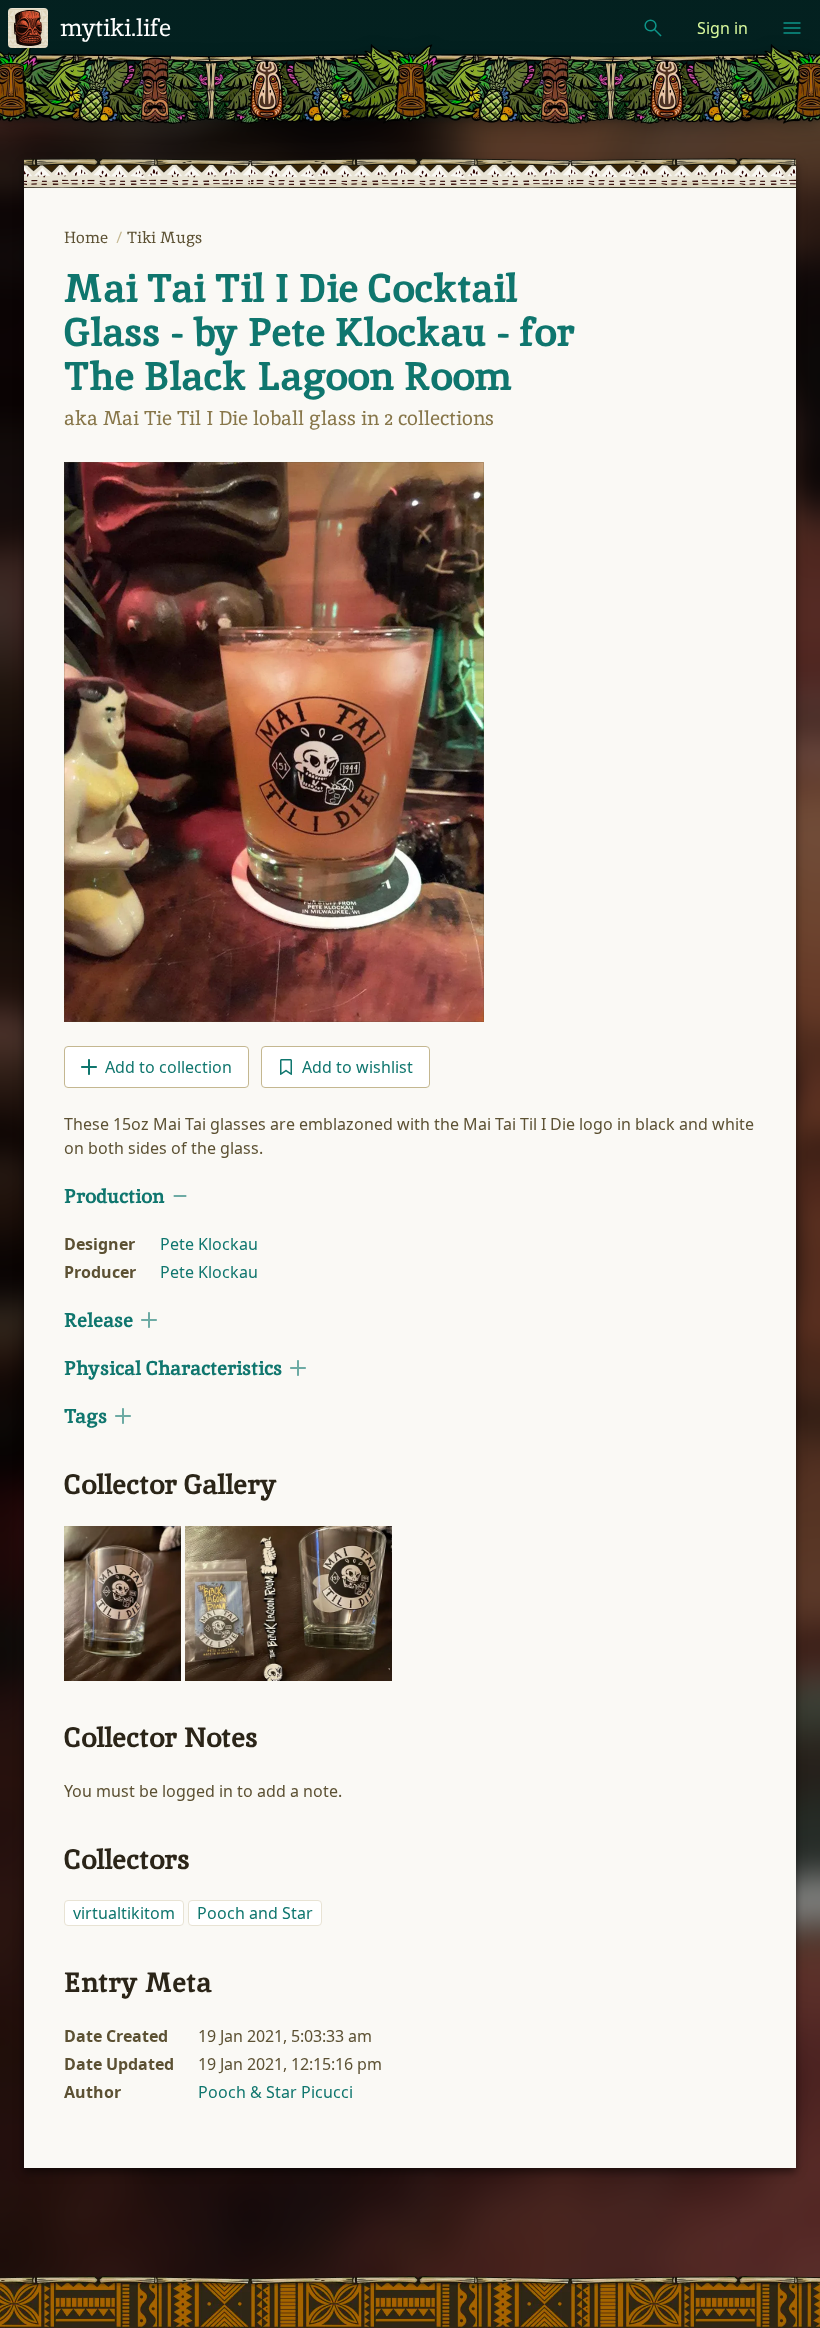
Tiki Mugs (164, 237)
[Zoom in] (122, 1603)
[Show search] (653, 28)
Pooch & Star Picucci (275, 2092)
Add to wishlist (357, 1067)
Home (88, 237)
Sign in (722, 28)
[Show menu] (792, 28)
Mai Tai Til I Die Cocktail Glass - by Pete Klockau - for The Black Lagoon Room (319, 332)
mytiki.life (115, 27)
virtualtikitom (124, 1913)
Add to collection (168, 1067)
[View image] (274, 742)
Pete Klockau (209, 1244)
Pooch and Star (255, 1913)
